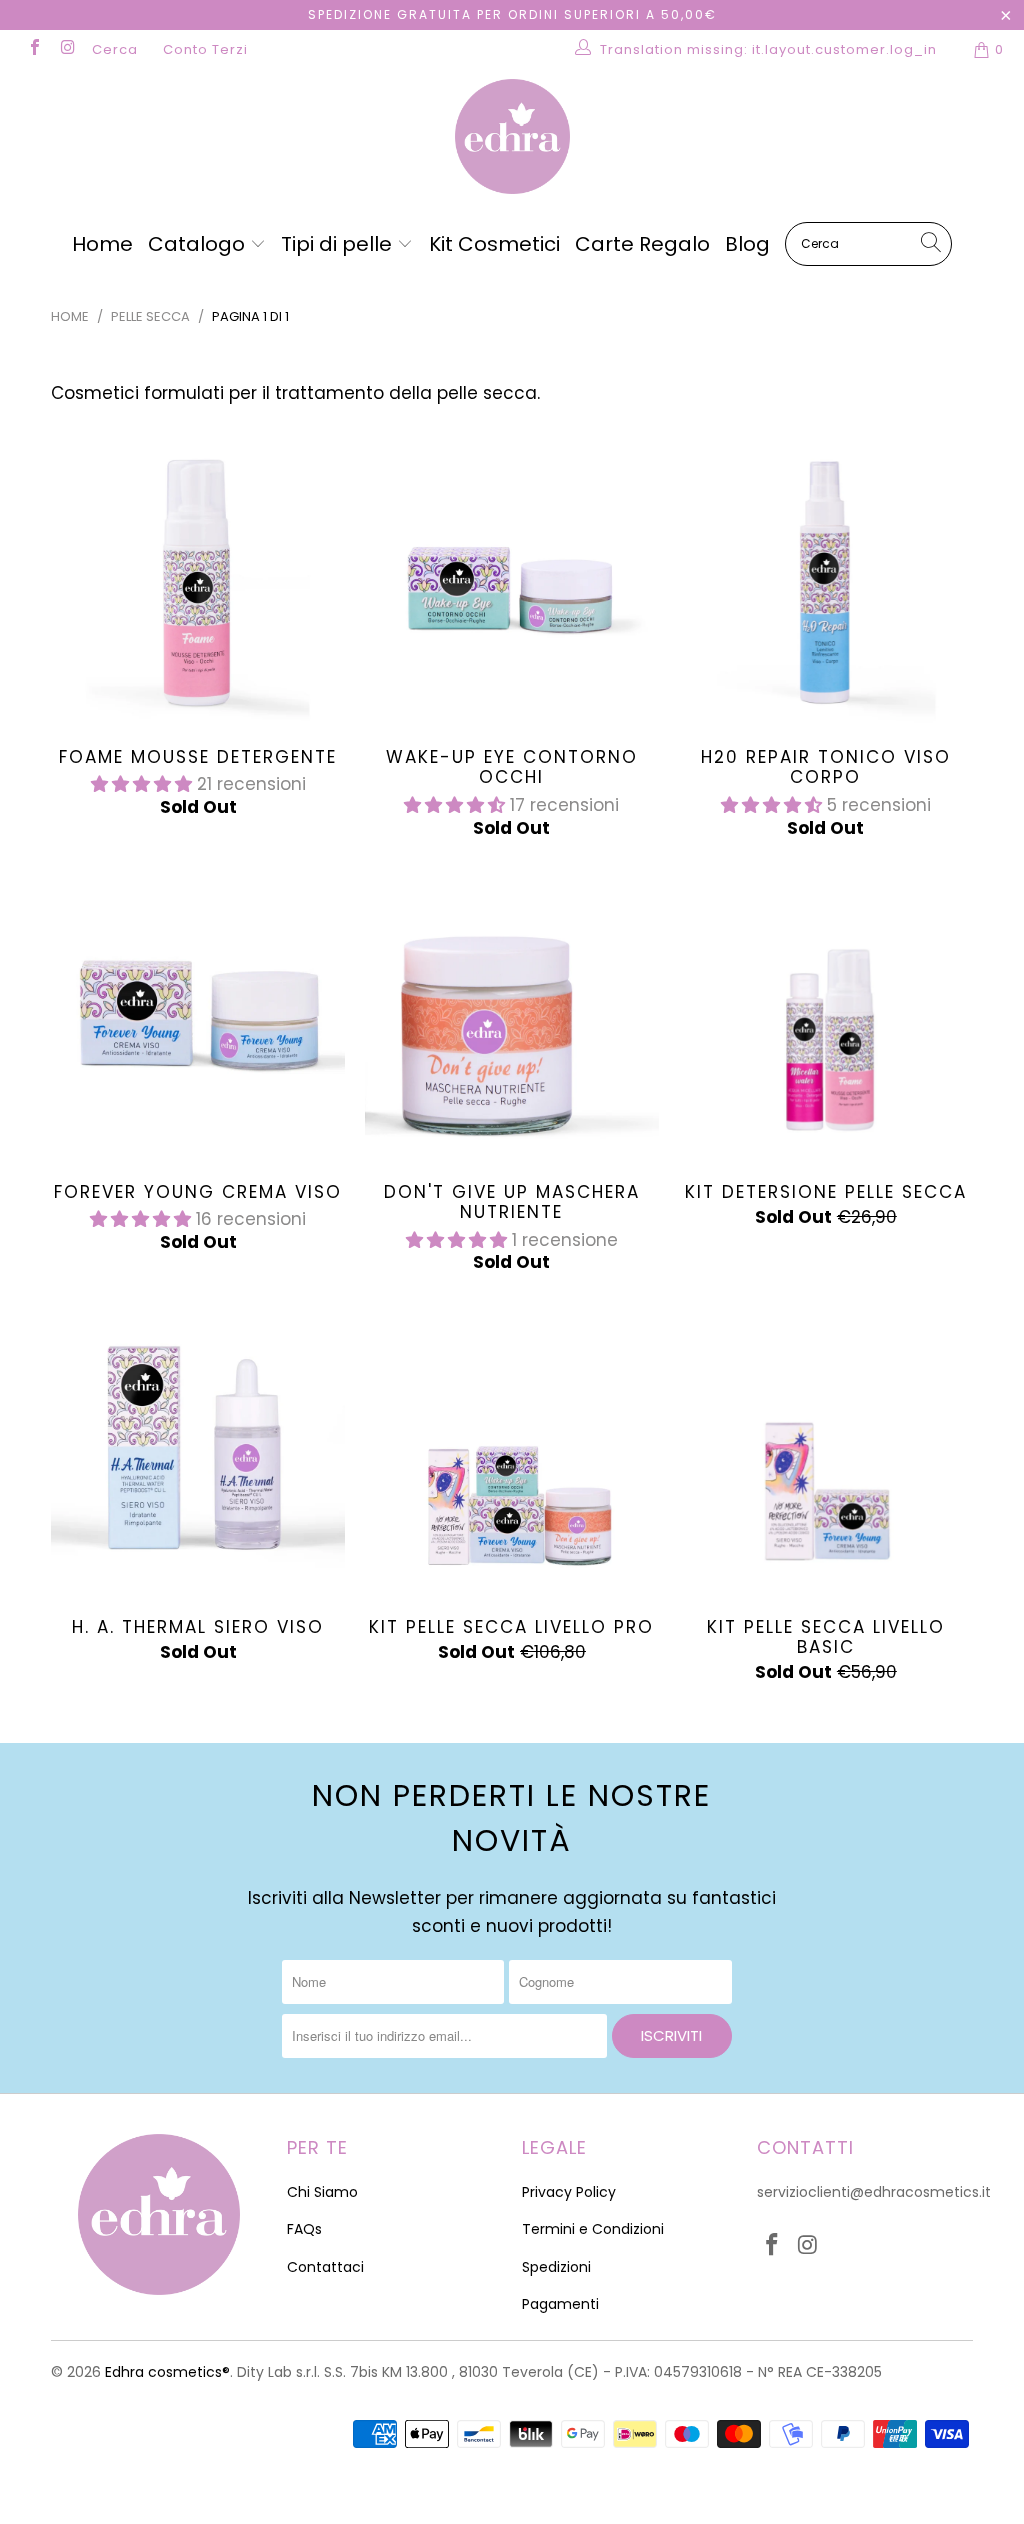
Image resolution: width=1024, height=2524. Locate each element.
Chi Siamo (322, 2192)
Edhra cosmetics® (167, 2372)
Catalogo (199, 244)
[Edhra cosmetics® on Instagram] (67, 49)
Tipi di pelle (339, 244)
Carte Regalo (642, 244)
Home (102, 244)
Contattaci (325, 2267)
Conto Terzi (205, 49)
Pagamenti (560, 2304)
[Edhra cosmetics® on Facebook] (34, 49)
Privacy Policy (569, 2192)
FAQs (304, 2229)
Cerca (115, 49)
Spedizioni (556, 2267)
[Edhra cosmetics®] (512, 138)
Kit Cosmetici (494, 244)
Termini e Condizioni (593, 2229)
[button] (141, 784)
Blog (747, 244)
